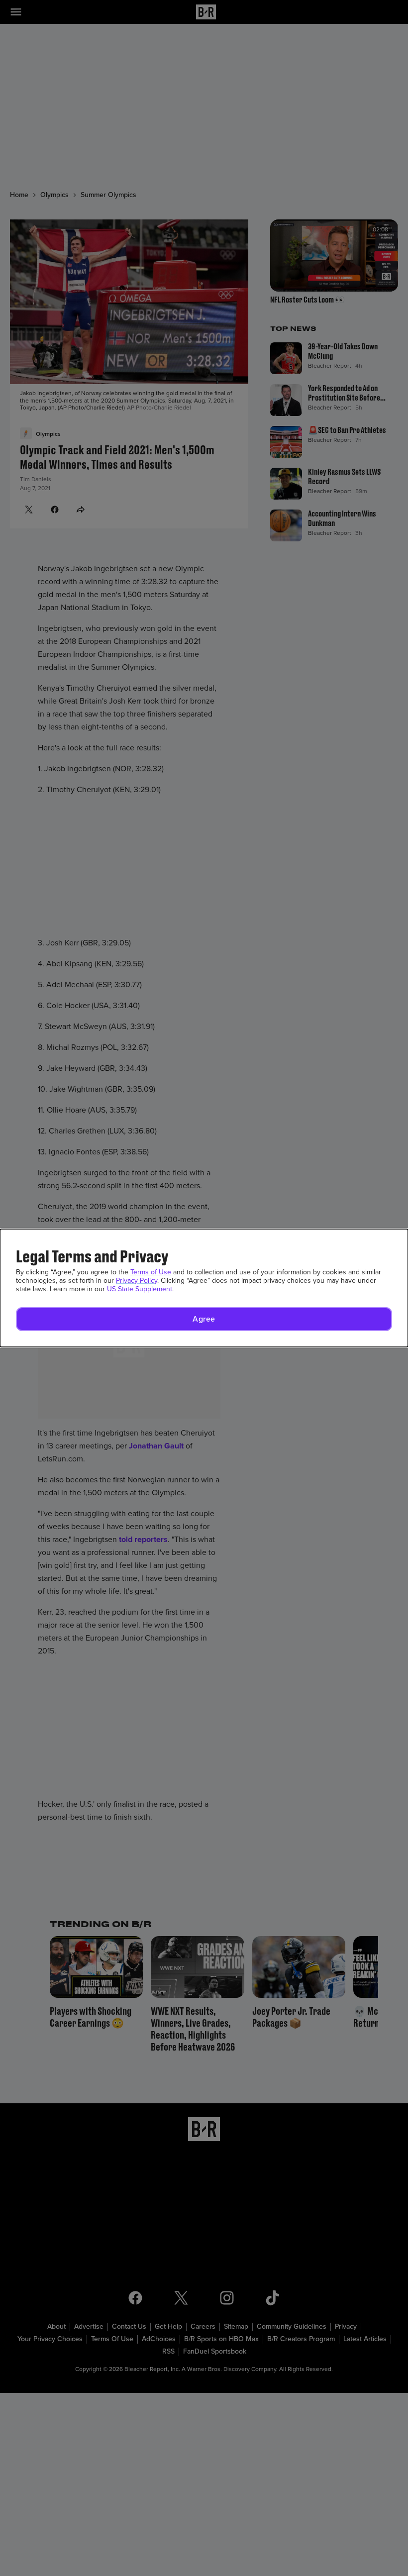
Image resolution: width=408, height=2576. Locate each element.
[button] (204, 1319)
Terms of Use (151, 1272)
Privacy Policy (137, 1281)
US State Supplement (140, 1289)
